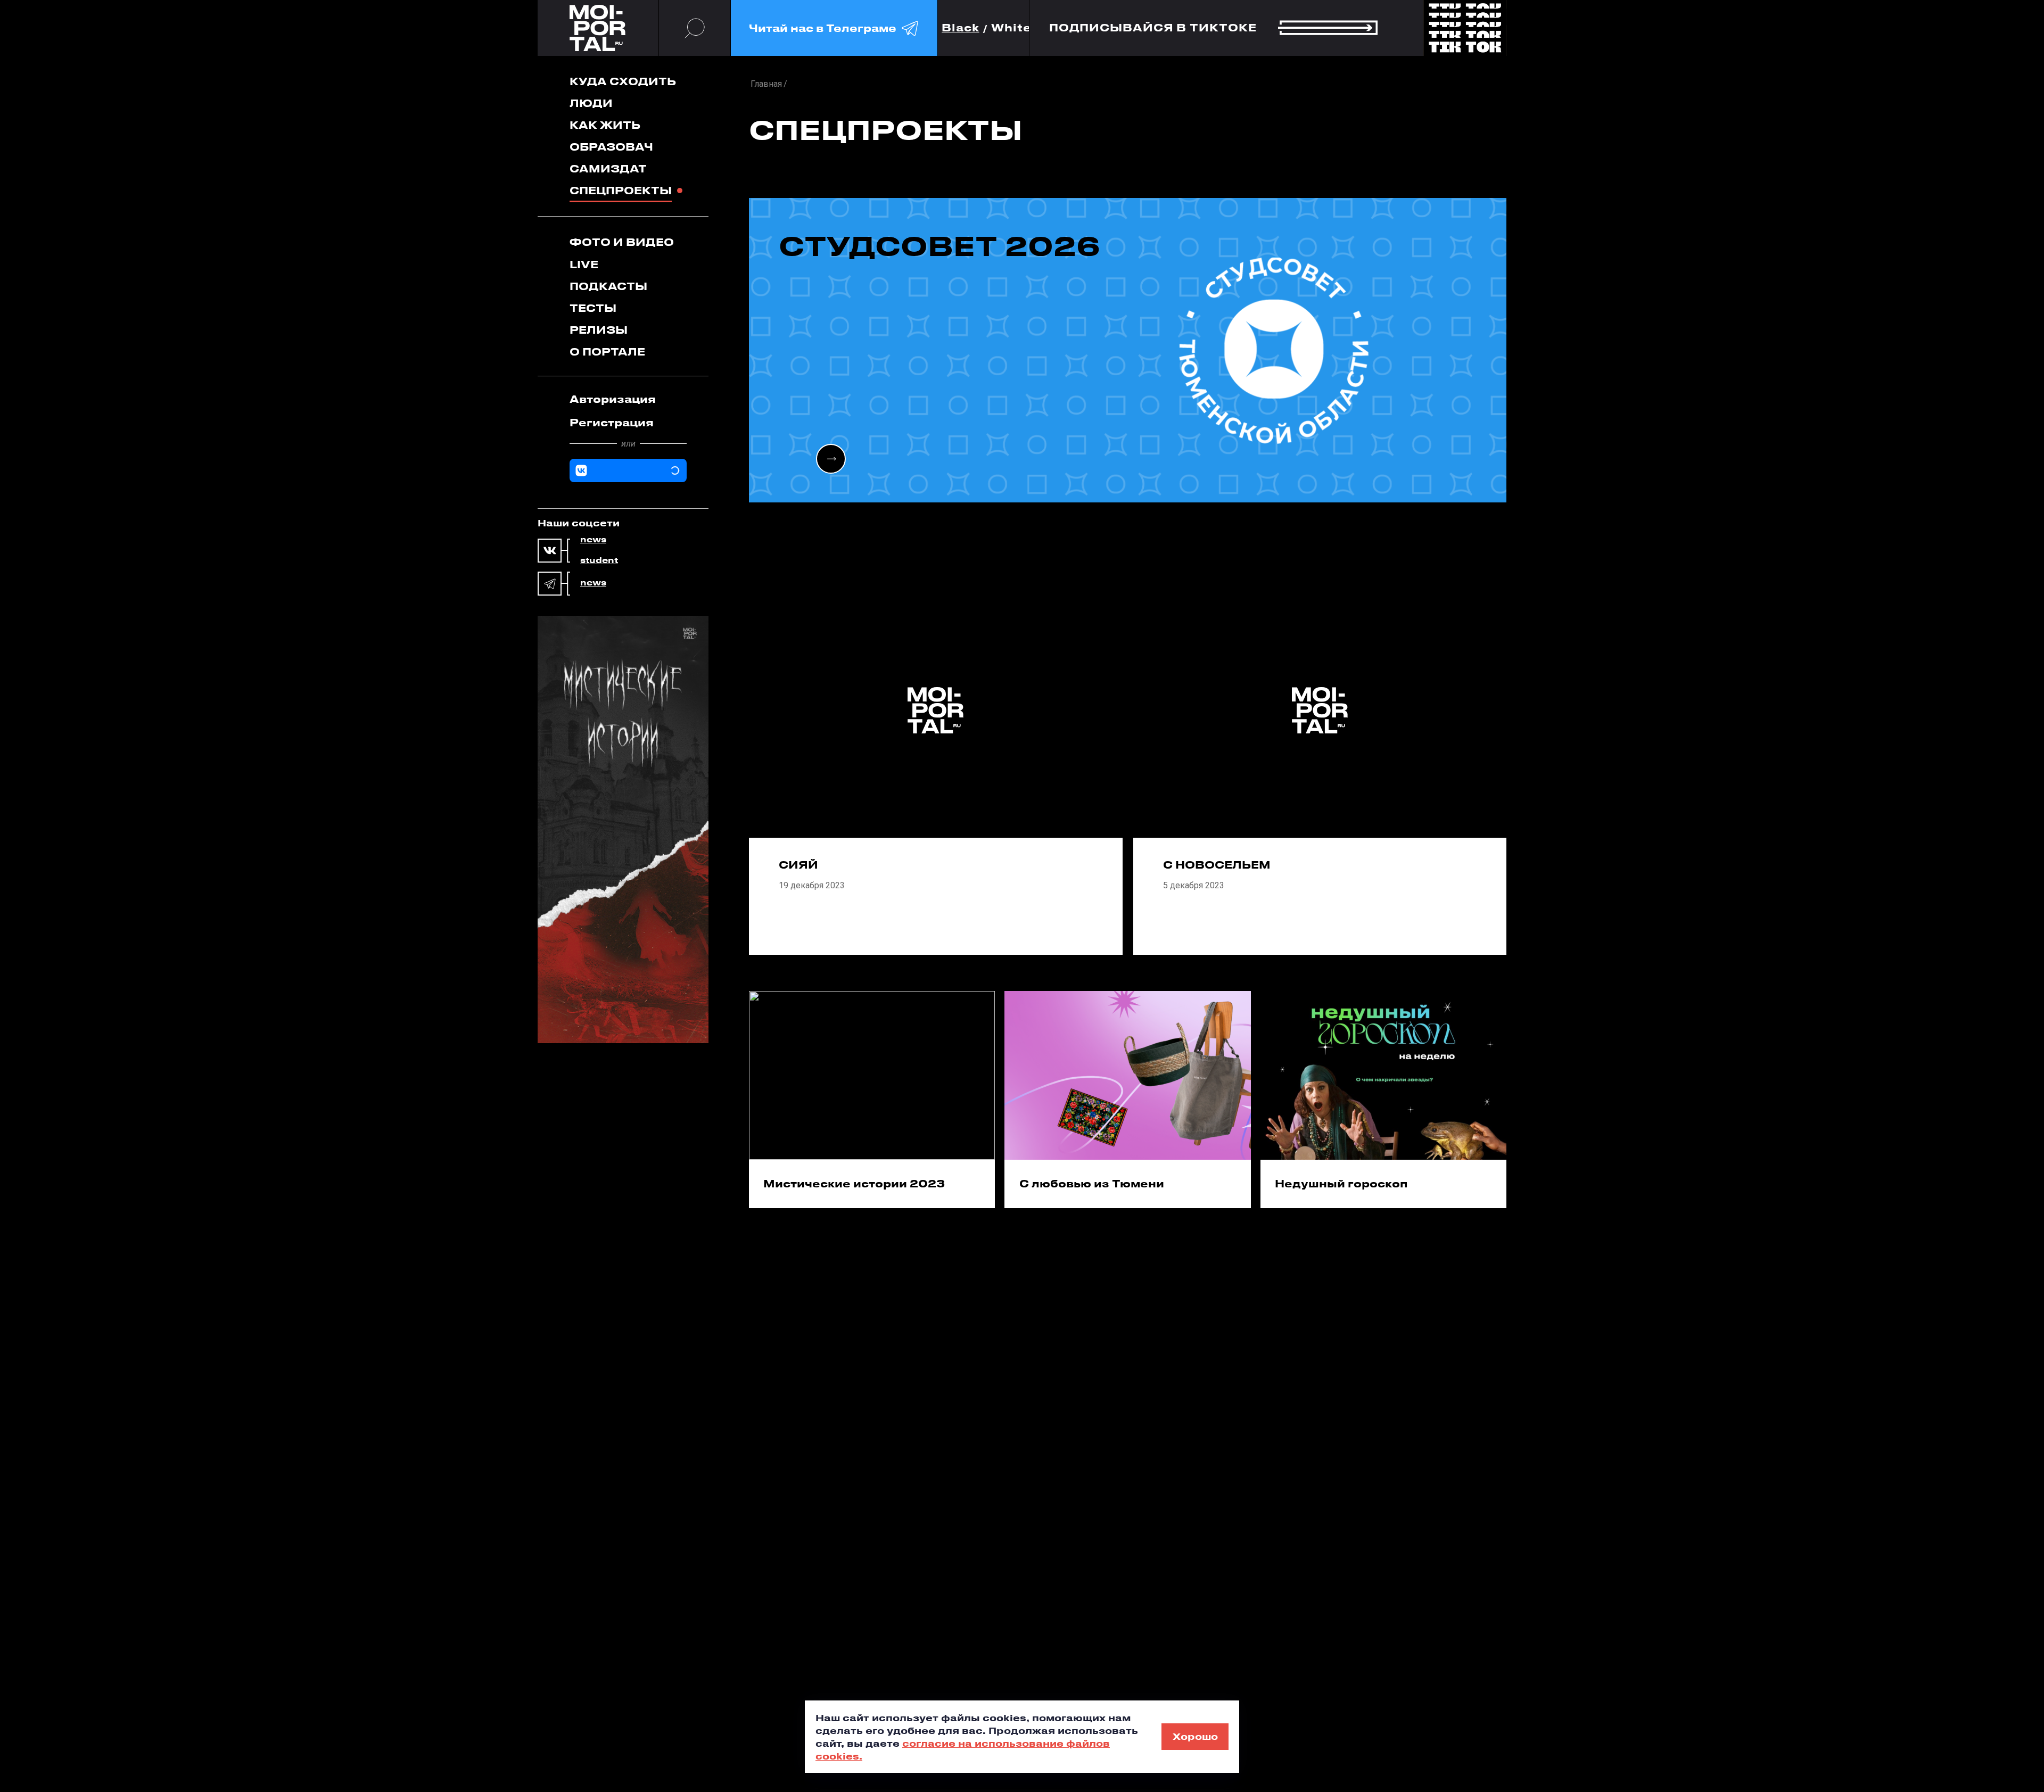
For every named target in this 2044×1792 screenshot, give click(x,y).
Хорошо (1195, 1736)
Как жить (605, 125)
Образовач (611, 147)
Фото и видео (622, 242)
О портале (607, 352)
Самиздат (608, 168)
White (1011, 28)
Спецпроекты (621, 190)
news (593, 540)
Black (961, 28)
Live (584, 264)
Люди (591, 103)
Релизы (599, 330)
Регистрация (612, 422)
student (599, 560)
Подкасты (608, 286)
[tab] (628, 399)
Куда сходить (623, 81)
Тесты (593, 308)
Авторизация (613, 399)
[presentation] (831, 459)
